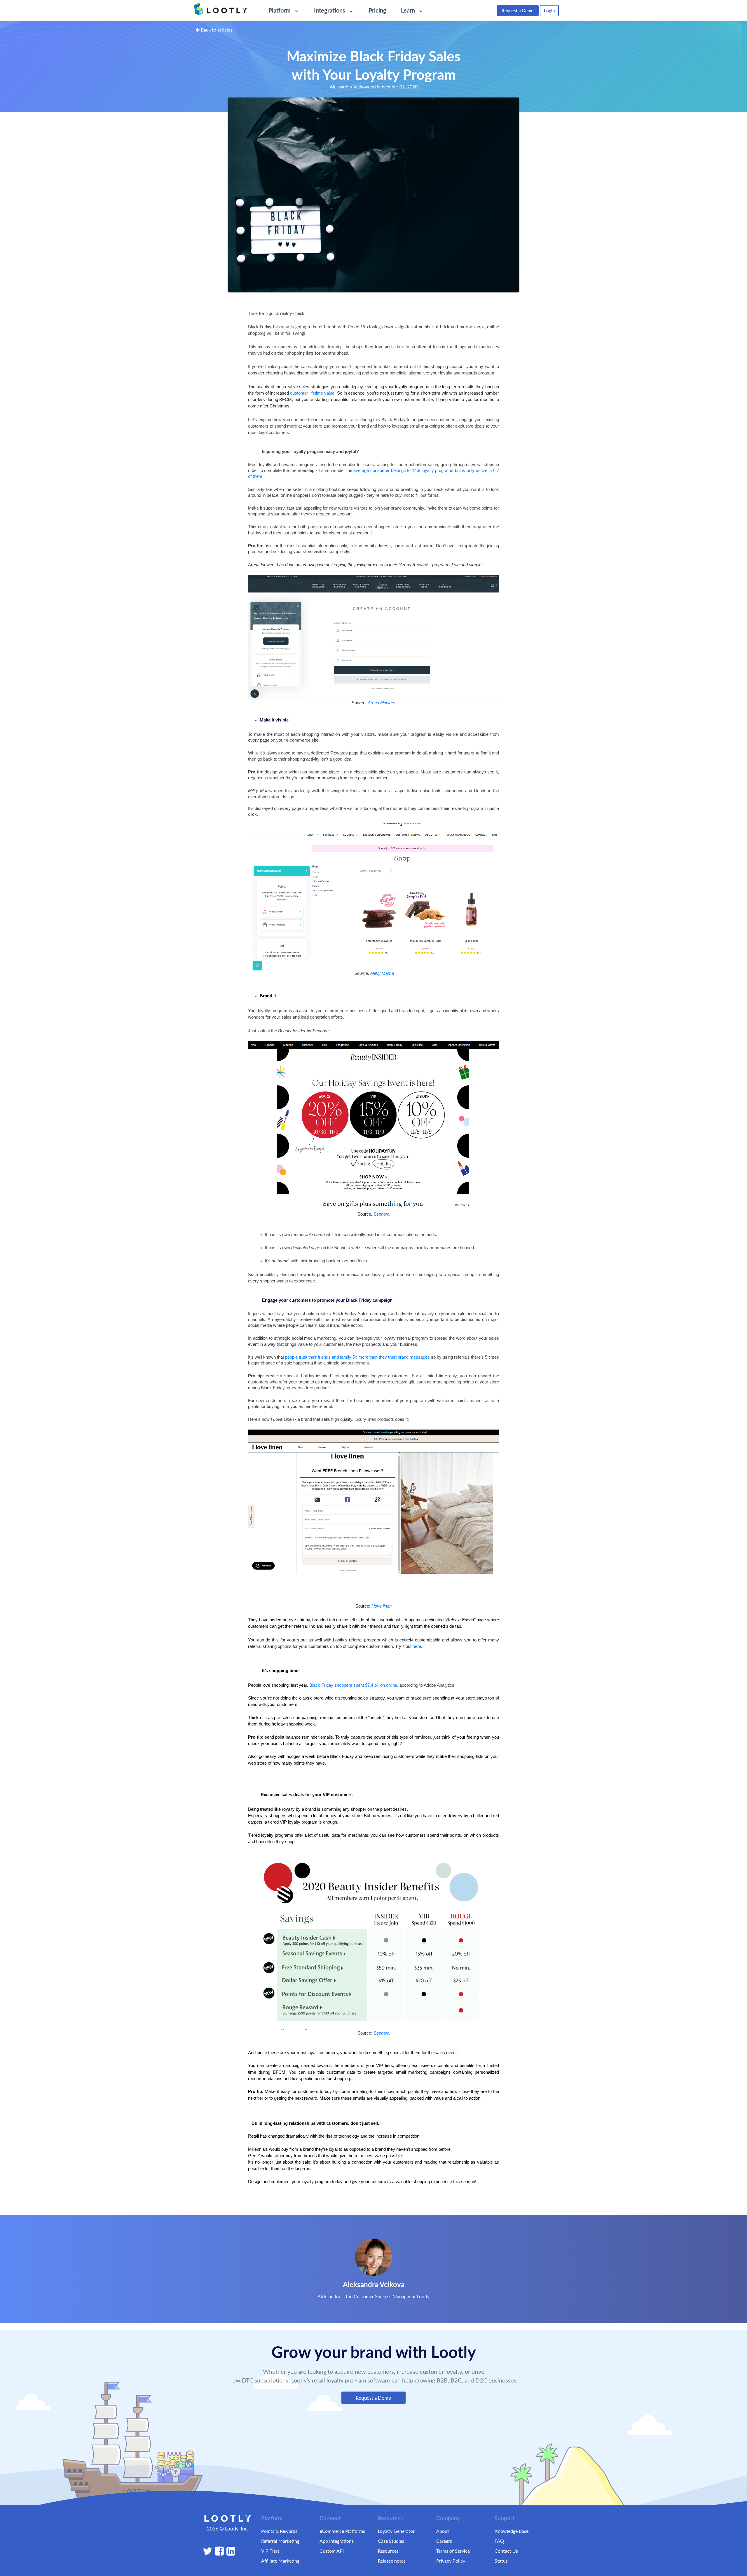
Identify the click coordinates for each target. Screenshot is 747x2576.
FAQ (499, 2541)
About (443, 2531)
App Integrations (337, 2541)
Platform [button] (280, 10)
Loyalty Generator (396, 2531)
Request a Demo (518, 10)
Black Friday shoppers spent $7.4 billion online (353, 1685)
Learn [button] (409, 10)
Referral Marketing (280, 2541)
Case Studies (391, 2541)
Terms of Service (453, 2551)
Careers (444, 2541)
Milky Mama (382, 973)
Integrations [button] (330, 10)
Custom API (332, 2551)
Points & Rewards (279, 2531)
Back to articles (216, 30)
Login (549, 10)
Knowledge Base (512, 2531)
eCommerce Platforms (342, 2531)
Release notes (392, 2561)
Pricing (377, 10)
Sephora (382, 1214)
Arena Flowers (382, 703)
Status (501, 2561)
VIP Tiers (270, 2551)
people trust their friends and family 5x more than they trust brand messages (357, 1357)
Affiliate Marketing (280, 2561)
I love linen (382, 1606)
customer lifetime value (312, 393)
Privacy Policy (451, 2561)
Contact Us (506, 2551)
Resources (388, 2551)
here (417, 1646)
